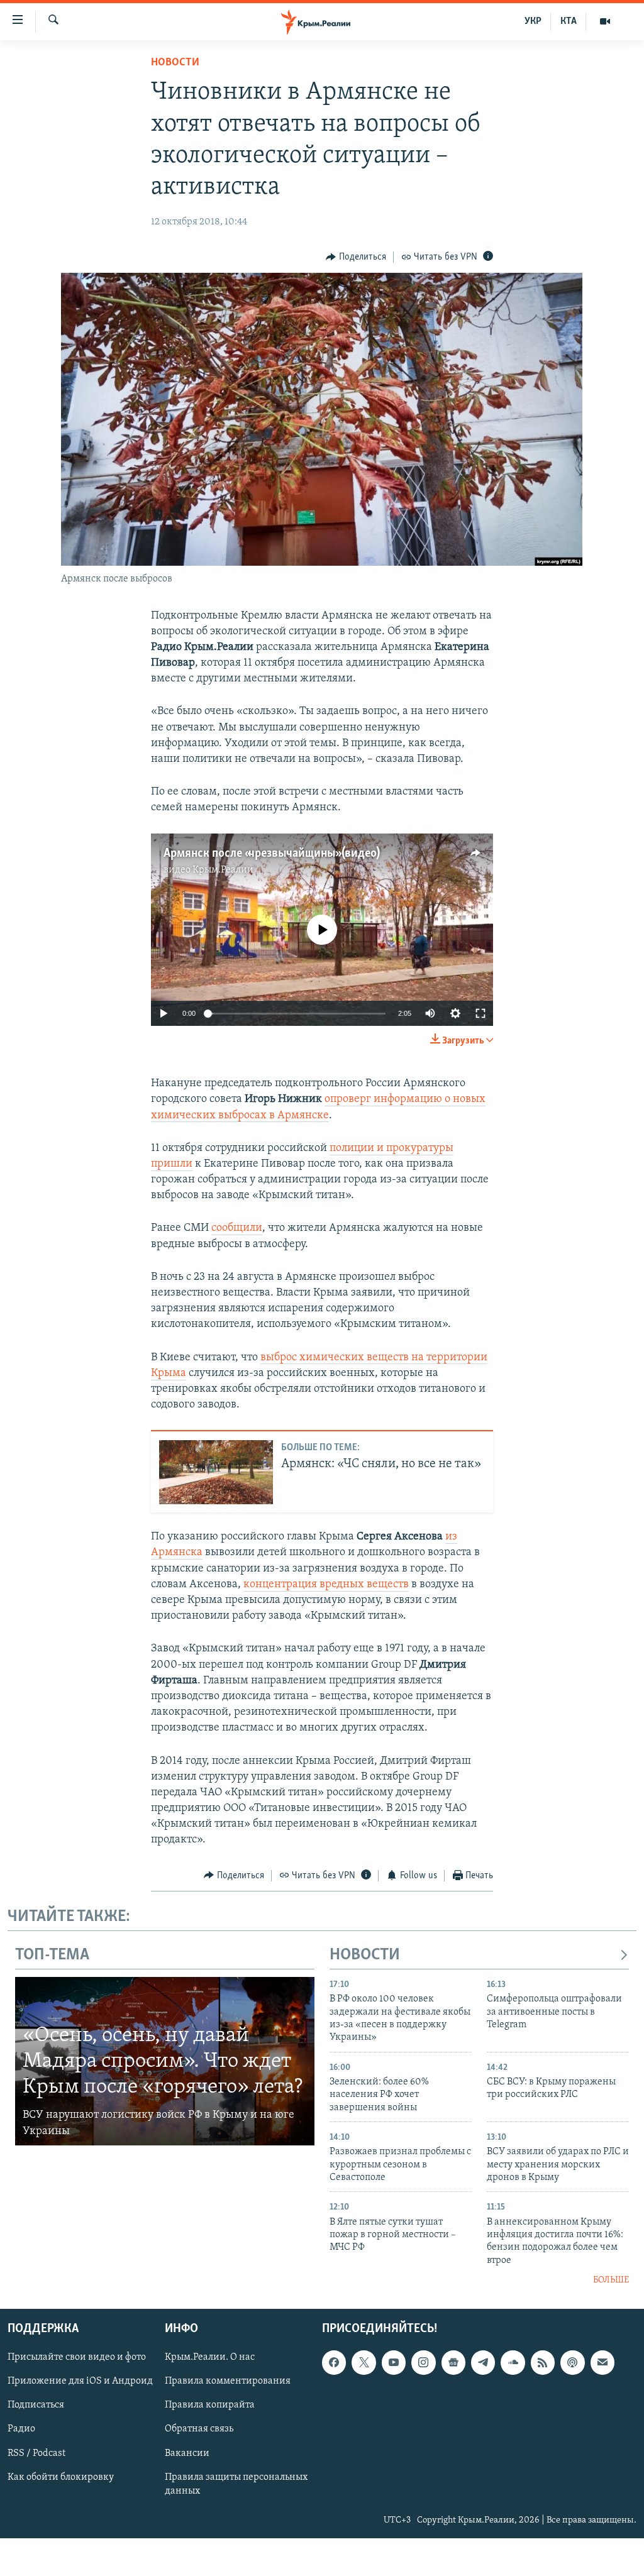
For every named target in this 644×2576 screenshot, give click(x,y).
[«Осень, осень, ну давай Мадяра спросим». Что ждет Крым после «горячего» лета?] (165, 2061)
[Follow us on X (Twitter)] (364, 2362)
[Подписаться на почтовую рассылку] (602, 2362)
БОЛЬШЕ (611, 2280)
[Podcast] (572, 2362)
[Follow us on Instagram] (423, 2362)
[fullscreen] (480, 1013)
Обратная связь (199, 2429)
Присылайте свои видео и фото (77, 2357)
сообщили (237, 1228)
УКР (533, 21)
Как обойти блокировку (61, 2477)
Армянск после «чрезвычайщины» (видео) (272, 854)
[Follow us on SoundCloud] (513, 2362)
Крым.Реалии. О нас (210, 2357)
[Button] (356, 257)
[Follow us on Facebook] (334, 2362)
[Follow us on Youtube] (394, 2362)
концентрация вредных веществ (326, 1585)
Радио (21, 2429)
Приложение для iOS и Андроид (80, 2381)
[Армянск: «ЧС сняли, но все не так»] (216, 1472)
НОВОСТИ (365, 1955)
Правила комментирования (228, 2381)
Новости (175, 63)
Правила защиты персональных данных (236, 2484)
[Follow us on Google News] (453, 2362)
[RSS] (543, 2362)
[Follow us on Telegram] (483, 2362)
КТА (569, 21)
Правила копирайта (210, 2405)
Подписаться (36, 2405)
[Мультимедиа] (605, 21)
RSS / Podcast (36, 2453)
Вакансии (187, 2453)
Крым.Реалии (223, 870)
